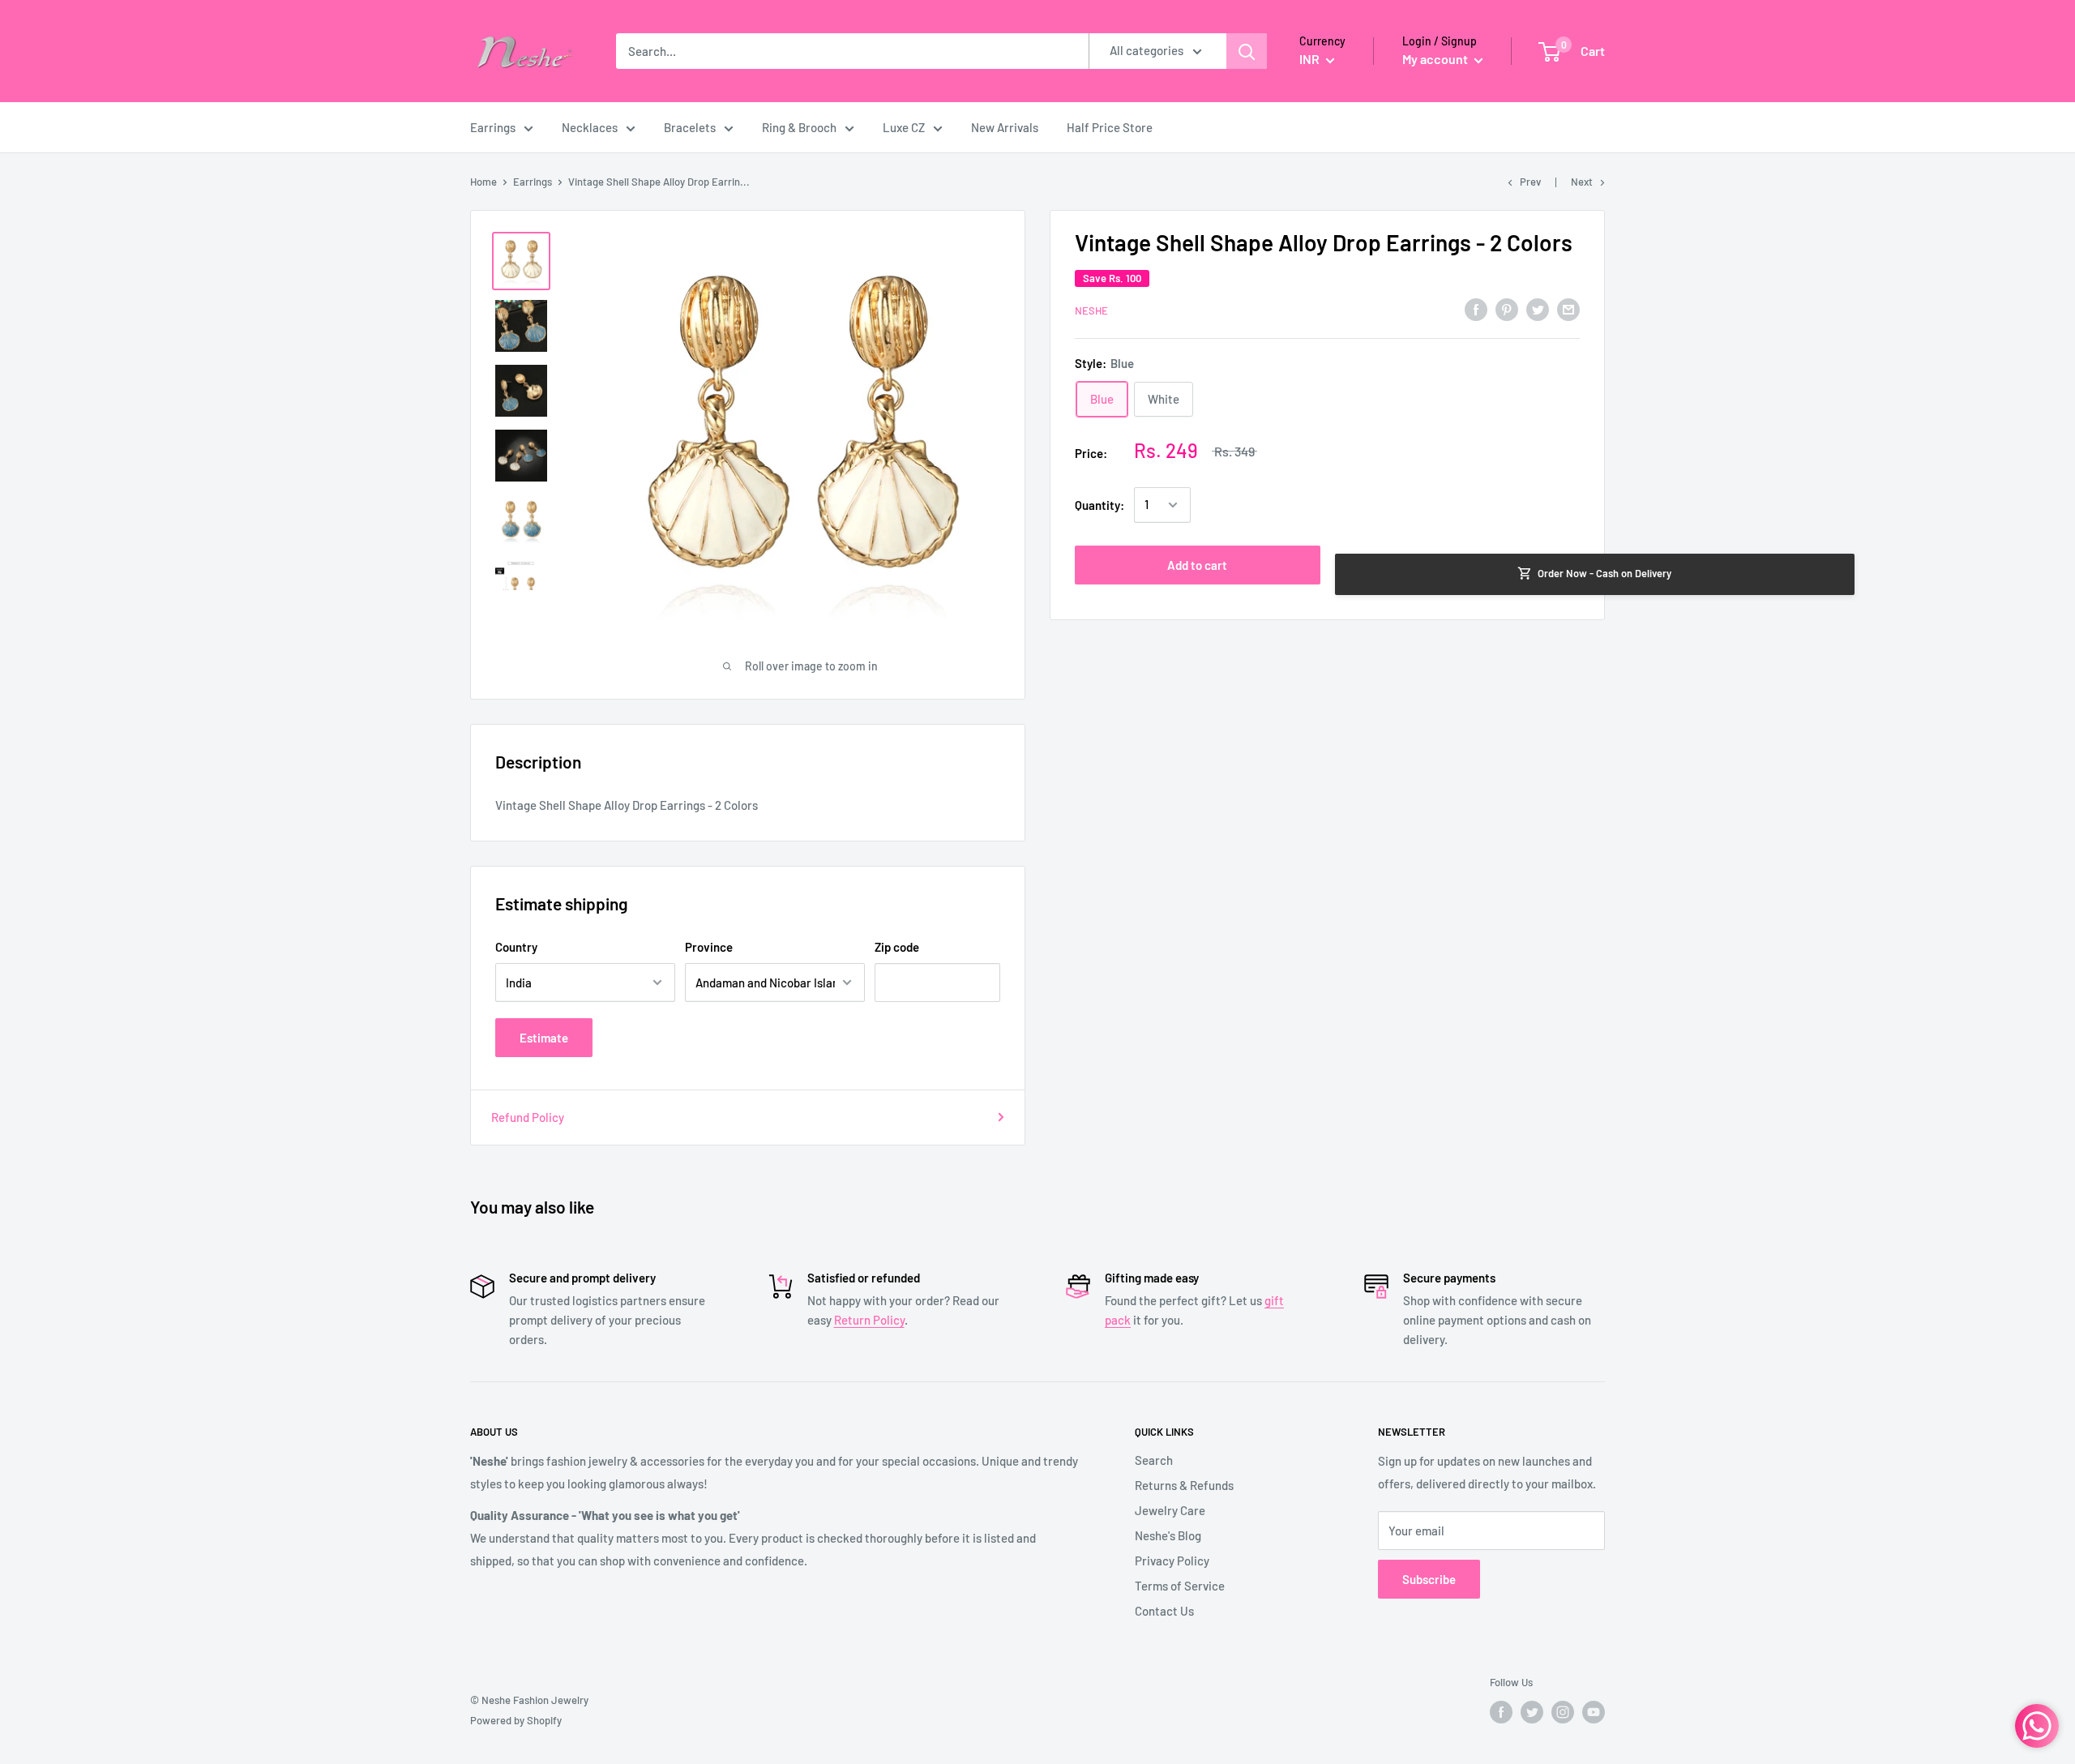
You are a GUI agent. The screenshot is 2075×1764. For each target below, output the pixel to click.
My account (1436, 59)
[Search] (1247, 51)
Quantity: (1100, 505)
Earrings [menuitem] (493, 127)
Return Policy (869, 1320)
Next (1582, 182)
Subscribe (1429, 1579)
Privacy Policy (1172, 1561)
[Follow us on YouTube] (1594, 1712)
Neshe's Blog (1168, 1535)
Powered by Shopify (516, 1720)
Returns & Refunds (1184, 1485)
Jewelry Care (1170, 1510)
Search (1154, 1460)
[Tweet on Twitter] (1538, 308)
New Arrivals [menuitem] (1005, 127)
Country (516, 947)
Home (483, 182)
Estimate (544, 1038)
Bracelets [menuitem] (690, 127)
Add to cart (1197, 565)
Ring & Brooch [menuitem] (799, 127)
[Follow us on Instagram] (1563, 1712)
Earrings (533, 182)
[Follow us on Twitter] (1532, 1712)
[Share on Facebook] (1476, 308)
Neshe (1091, 310)
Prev (1530, 182)
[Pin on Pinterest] (1507, 308)
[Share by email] (1568, 308)
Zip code (897, 947)
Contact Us (1164, 1611)
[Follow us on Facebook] (1501, 1712)
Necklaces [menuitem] (590, 127)
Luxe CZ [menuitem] (904, 127)
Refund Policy (528, 1117)
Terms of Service (1180, 1586)
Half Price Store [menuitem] (1110, 127)
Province (709, 947)
